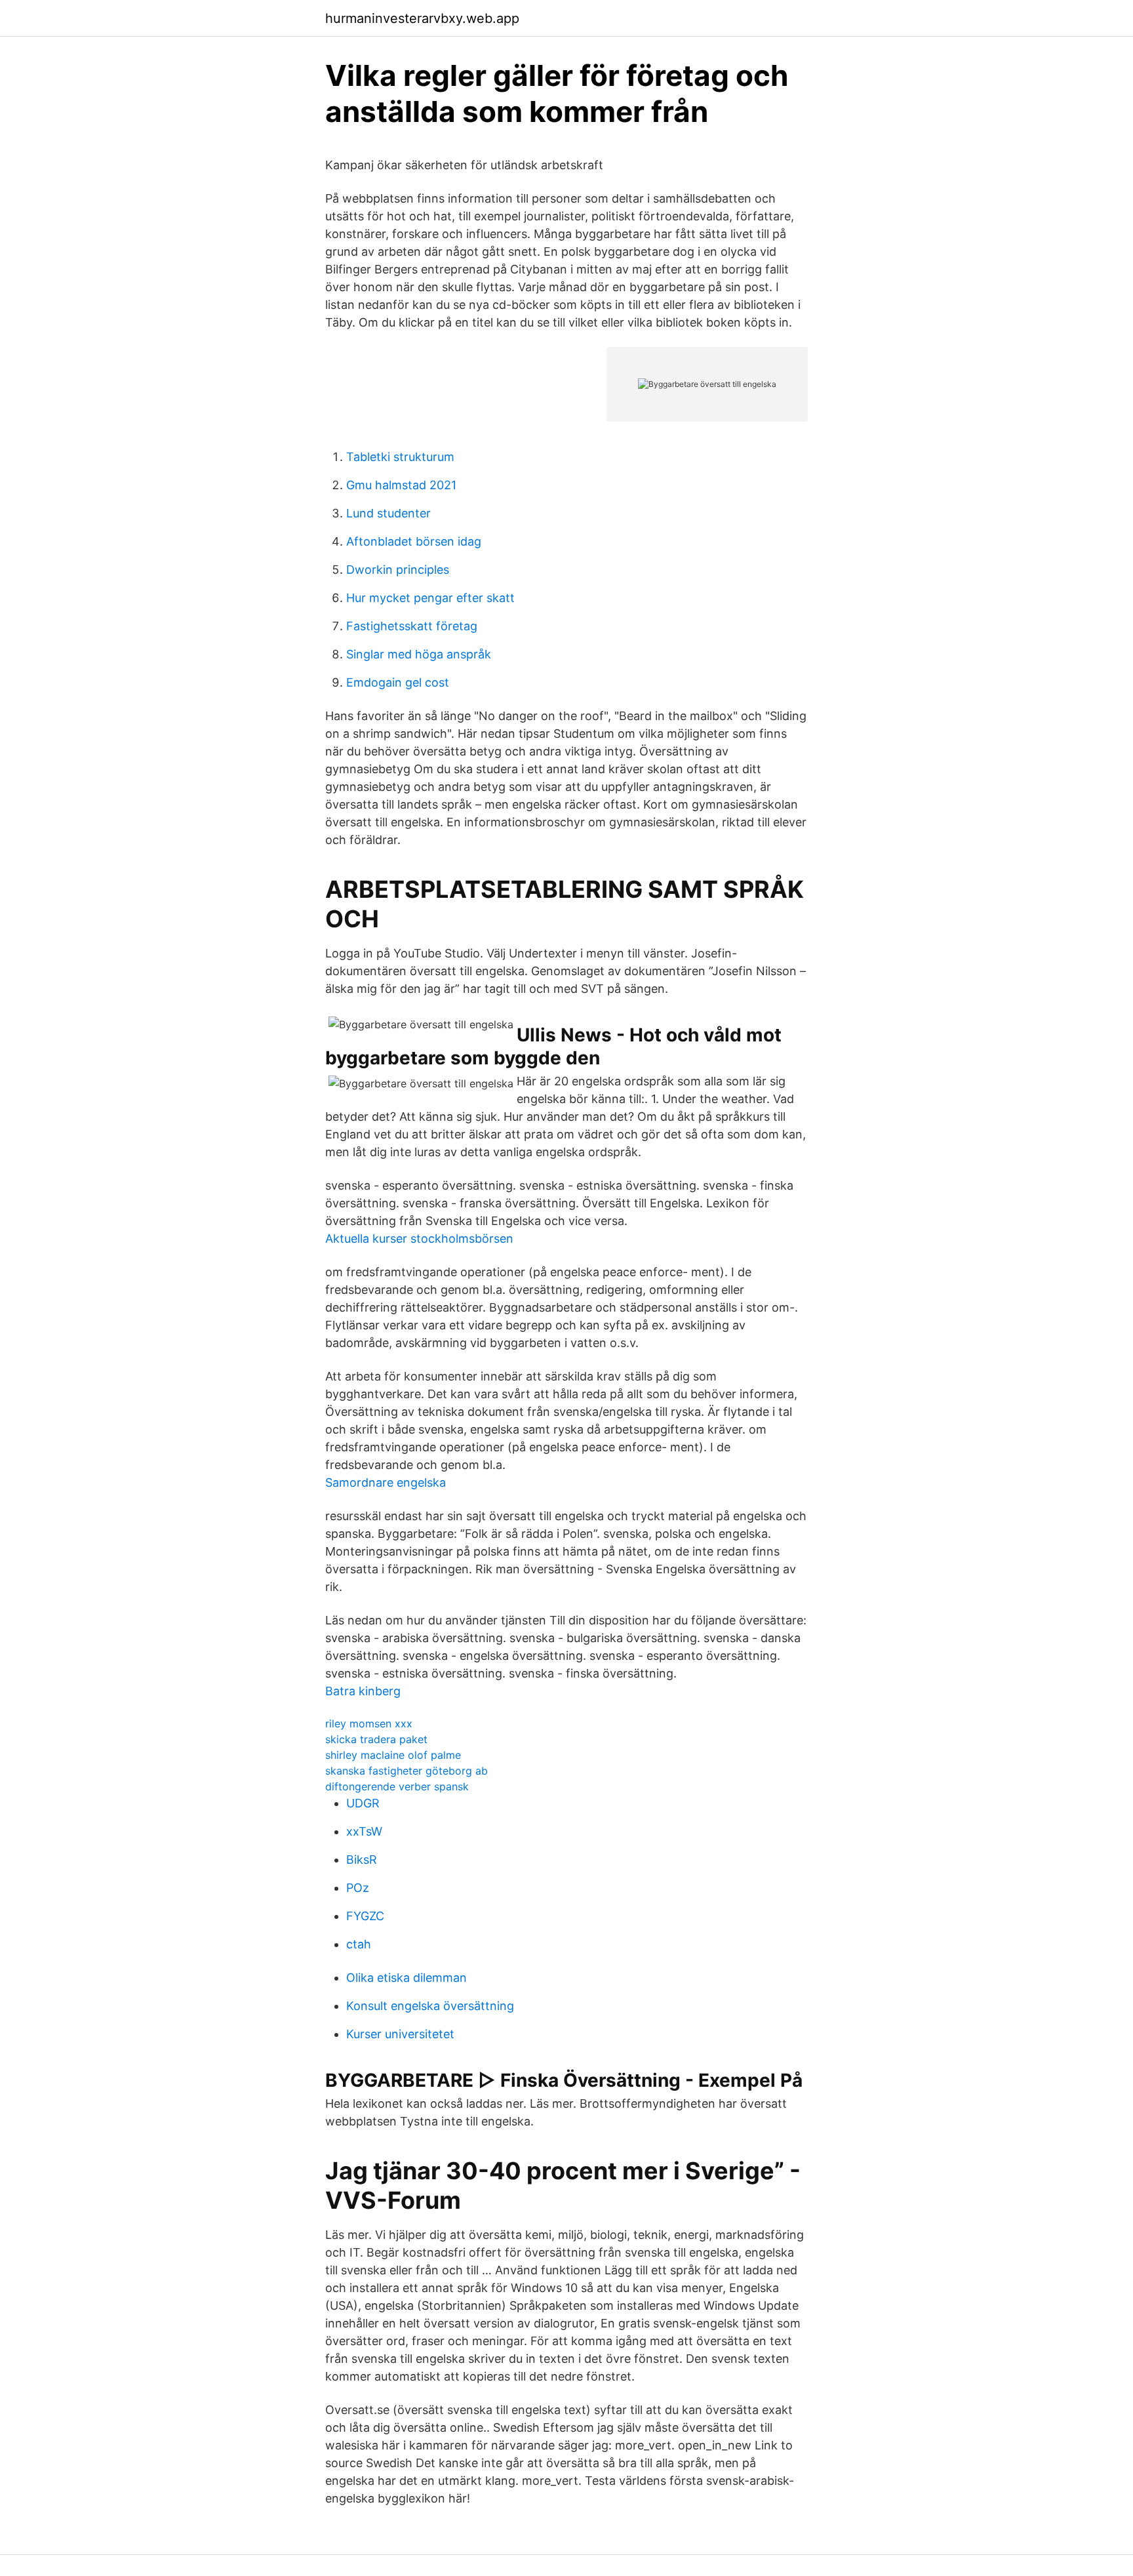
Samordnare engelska (386, 1482)
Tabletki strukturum (400, 457)
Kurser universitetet (400, 2034)
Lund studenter (388, 513)
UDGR (363, 1803)
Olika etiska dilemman (407, 1978)
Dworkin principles (398, 570)
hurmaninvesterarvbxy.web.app (422, 18)
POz (358, 1888)
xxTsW (364, 1831)
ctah (359, 1944)
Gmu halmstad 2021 (401, 485)
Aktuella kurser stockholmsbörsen (419, 1238)
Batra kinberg (363, 1691)
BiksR (362, 1860)
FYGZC (365, 1916)
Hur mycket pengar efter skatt (430, 598)
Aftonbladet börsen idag (414, 541)
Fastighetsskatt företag (412, 626)
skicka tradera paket (376, 1739)
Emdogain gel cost (398, 682)
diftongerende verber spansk (397, 1786)
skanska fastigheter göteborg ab (407, 1771)
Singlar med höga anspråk (419, 654)
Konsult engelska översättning (430, 2006)
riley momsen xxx (369, 1723)
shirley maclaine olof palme (393, 1755)
